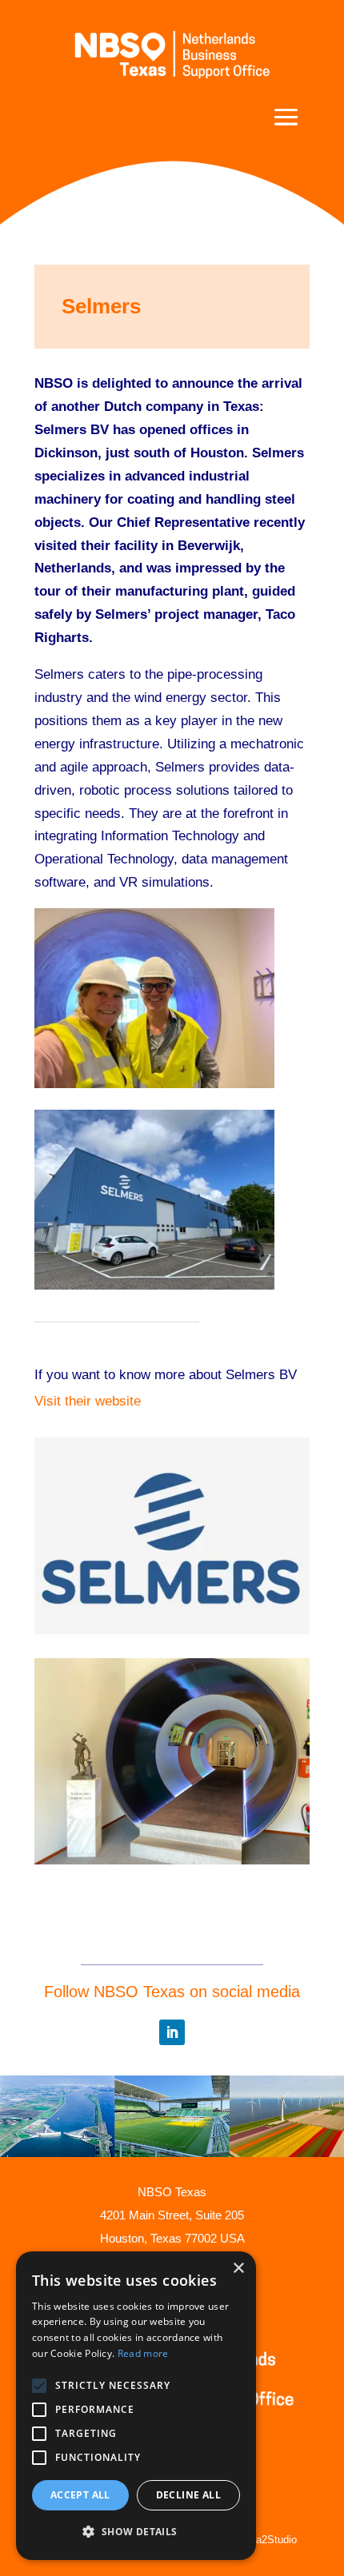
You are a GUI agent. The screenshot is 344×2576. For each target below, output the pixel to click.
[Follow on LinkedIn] (172, 2032)
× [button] (238, 2269)
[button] (136, 2532)
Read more (143, 2353)
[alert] (136, 2406)
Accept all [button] (80, 2495)
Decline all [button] (188, 2495)
